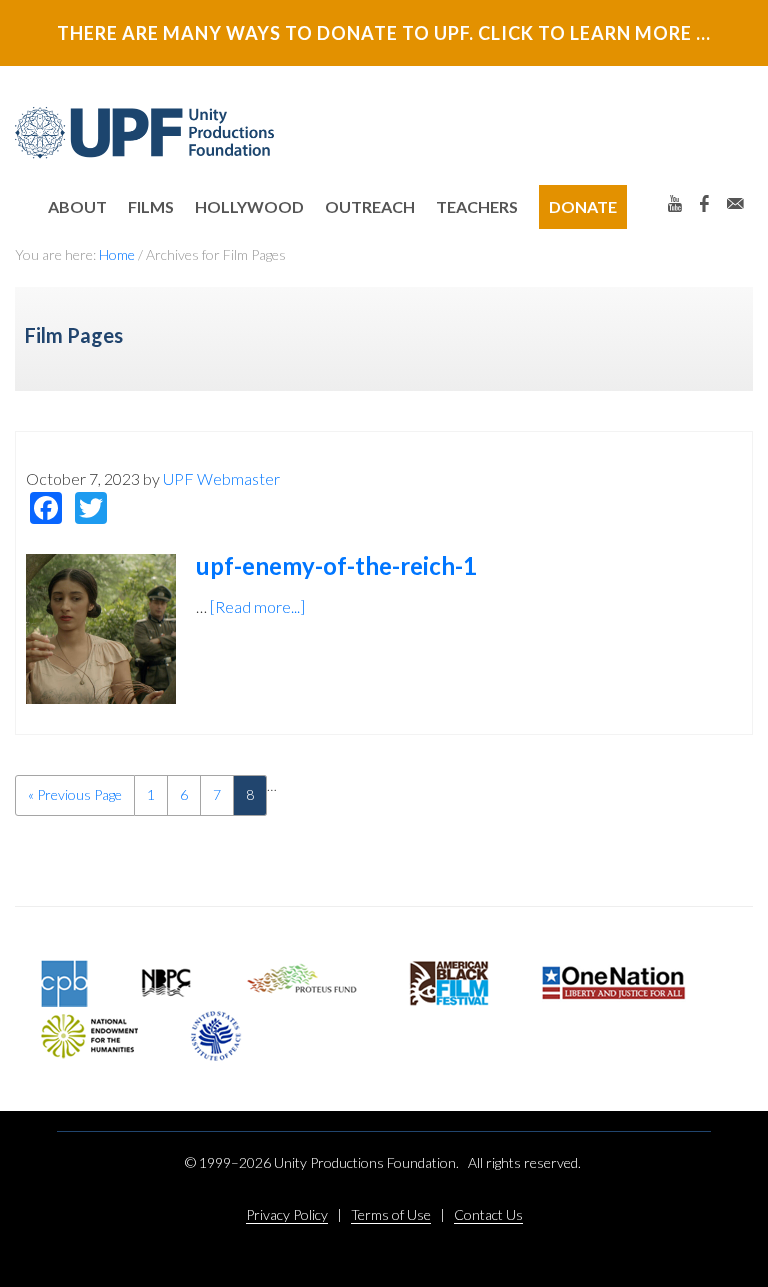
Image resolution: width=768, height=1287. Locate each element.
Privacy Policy (287, 1214)
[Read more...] (257, 606)
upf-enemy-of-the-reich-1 (336, 565)
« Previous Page (75, 801)
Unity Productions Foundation (145, 133)
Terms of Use (391, 1214)
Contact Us (488, 1214)
